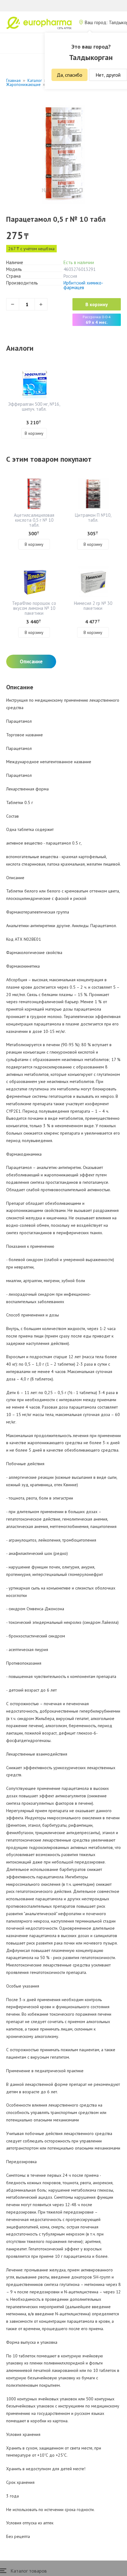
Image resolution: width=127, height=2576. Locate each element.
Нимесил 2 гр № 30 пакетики (93, 606)
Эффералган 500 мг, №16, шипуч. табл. (34, 407)
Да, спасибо (70, 75)
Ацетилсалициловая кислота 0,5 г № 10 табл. (34, 520)
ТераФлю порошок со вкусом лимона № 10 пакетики (34, 608)
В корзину (97, 304)
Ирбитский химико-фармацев (83, 285)
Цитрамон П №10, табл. (93, 518)
